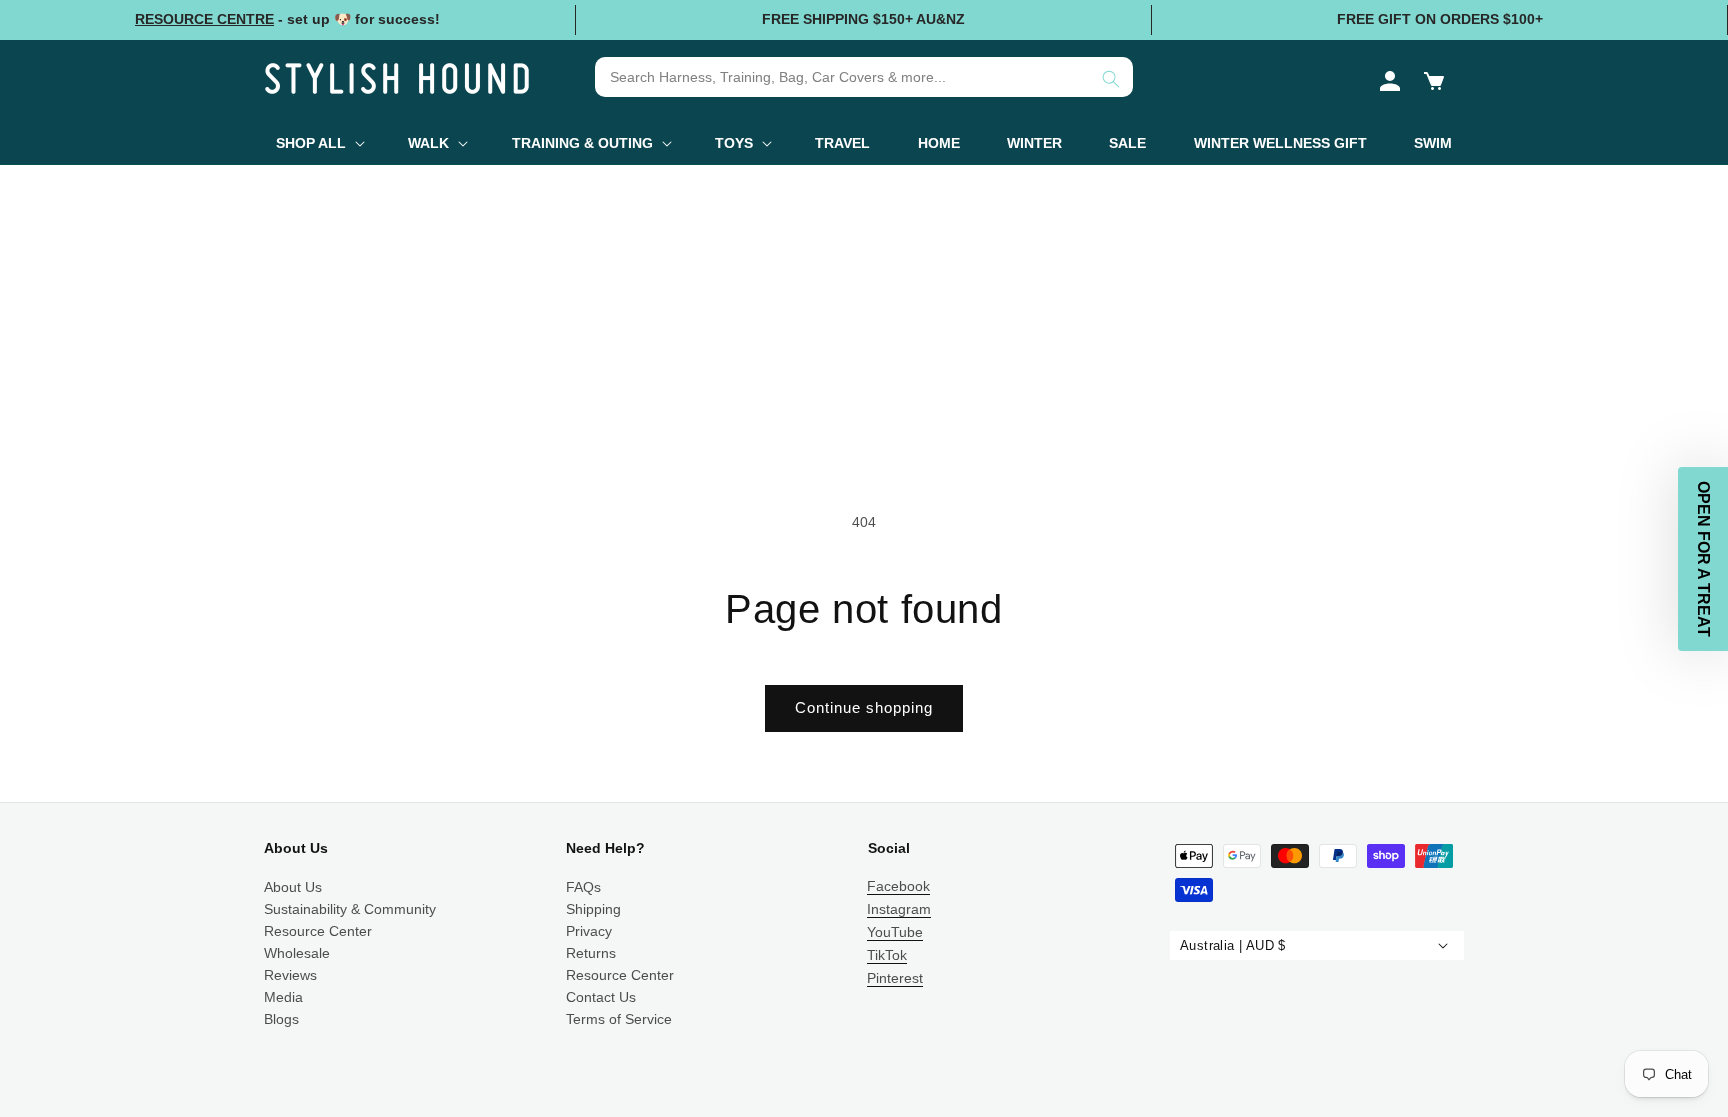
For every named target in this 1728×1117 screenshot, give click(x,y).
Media (283, 997)
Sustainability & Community (350, 909)
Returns (591, 953)
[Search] (1111, 79)
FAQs (583, 887)
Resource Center (318, 931)
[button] (1434, 81)
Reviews (290, 975)
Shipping (593, 909)
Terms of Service (619, 1019)
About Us (293, 887)
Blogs (281, 1019)
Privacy (589, 931)
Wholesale (297, 953)
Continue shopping (864, 707)
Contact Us (601, 997)
